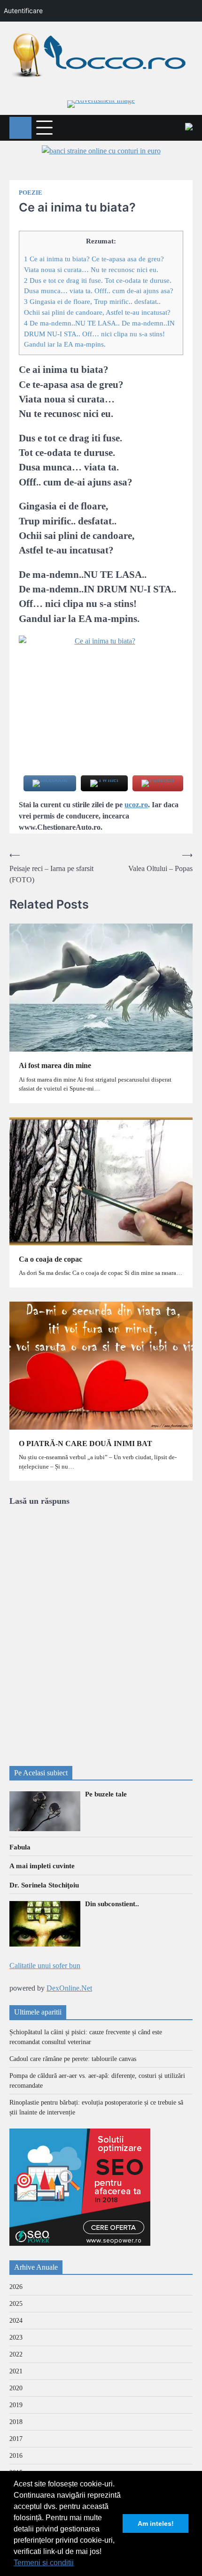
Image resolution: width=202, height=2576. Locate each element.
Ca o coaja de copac (50, 1259)
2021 (16, 2371)
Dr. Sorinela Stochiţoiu (44, 1885)
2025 (16, 2304)
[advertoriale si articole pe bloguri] (80, 2243)
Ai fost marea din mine (55, 1065)
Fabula (20, 1847)
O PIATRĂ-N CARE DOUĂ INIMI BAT (85, 1443)
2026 (16, 2287)
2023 (16, 2337)
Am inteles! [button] (156, 2523)
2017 (16, 2439)
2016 (16, 2456)
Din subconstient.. (112, 1904)
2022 (16, 2354)
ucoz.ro (136, 805)
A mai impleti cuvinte (42, 1866)
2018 (16, 2422)
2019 (16, 2405)
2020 (16, 2388)
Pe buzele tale (106, 1794)
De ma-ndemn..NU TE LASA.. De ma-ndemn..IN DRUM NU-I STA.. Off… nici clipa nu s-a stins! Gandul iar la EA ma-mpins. (99, 334)
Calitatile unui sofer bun (45, 1966)
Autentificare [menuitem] (23, 11)
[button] (77, 2564)
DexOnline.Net (69, 1988)
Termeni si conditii (44, 2563)
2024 (16, 2321)
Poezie (31, 193)
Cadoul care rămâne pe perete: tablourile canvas (73, 2059)
